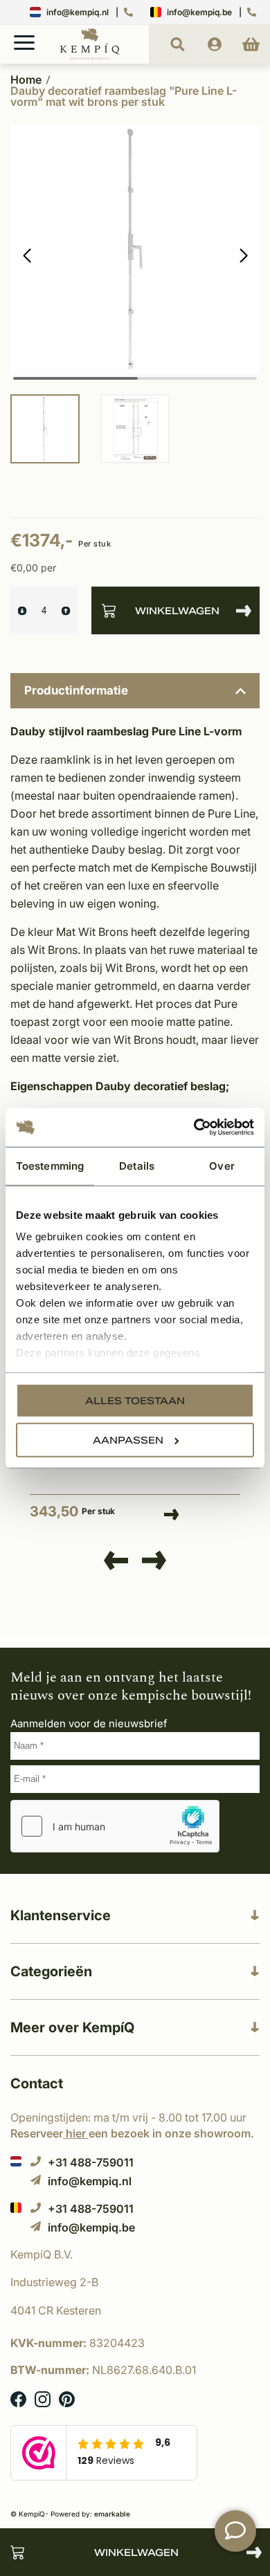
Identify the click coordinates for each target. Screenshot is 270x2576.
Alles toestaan (135, 1400)
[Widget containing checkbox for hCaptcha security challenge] (115, 1826)
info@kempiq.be (199, 12)
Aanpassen (128, 1439)
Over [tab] (222, 1165)
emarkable (112, 2514)
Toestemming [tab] (50, 1165)
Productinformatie (76, 690)
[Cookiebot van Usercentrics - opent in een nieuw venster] (194, 1128)
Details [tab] (137, 1165)
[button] (243, 256)
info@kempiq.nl (78, 12)
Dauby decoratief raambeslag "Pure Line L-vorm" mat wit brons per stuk (124, 96)
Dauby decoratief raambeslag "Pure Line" (113, 1456)
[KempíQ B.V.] (135, 2254)
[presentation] (116, 1561)
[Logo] (90, 57)
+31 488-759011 (91, 2162)
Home (26, 80)
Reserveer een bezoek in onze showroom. (132, 2133)
